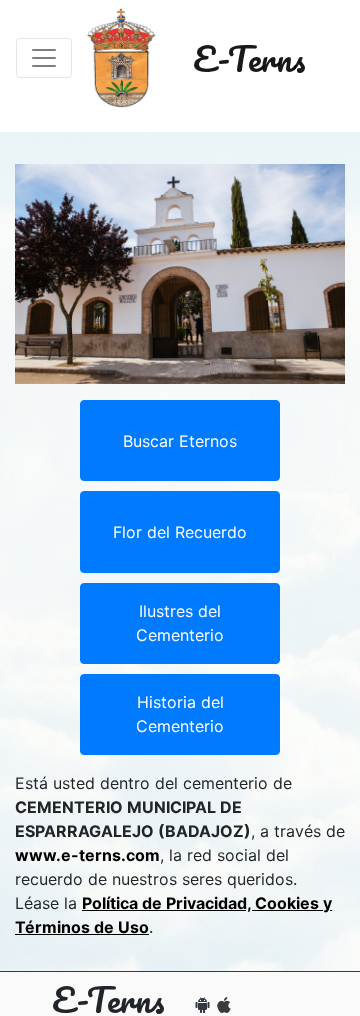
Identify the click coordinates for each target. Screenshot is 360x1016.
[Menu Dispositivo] (44, 58)
